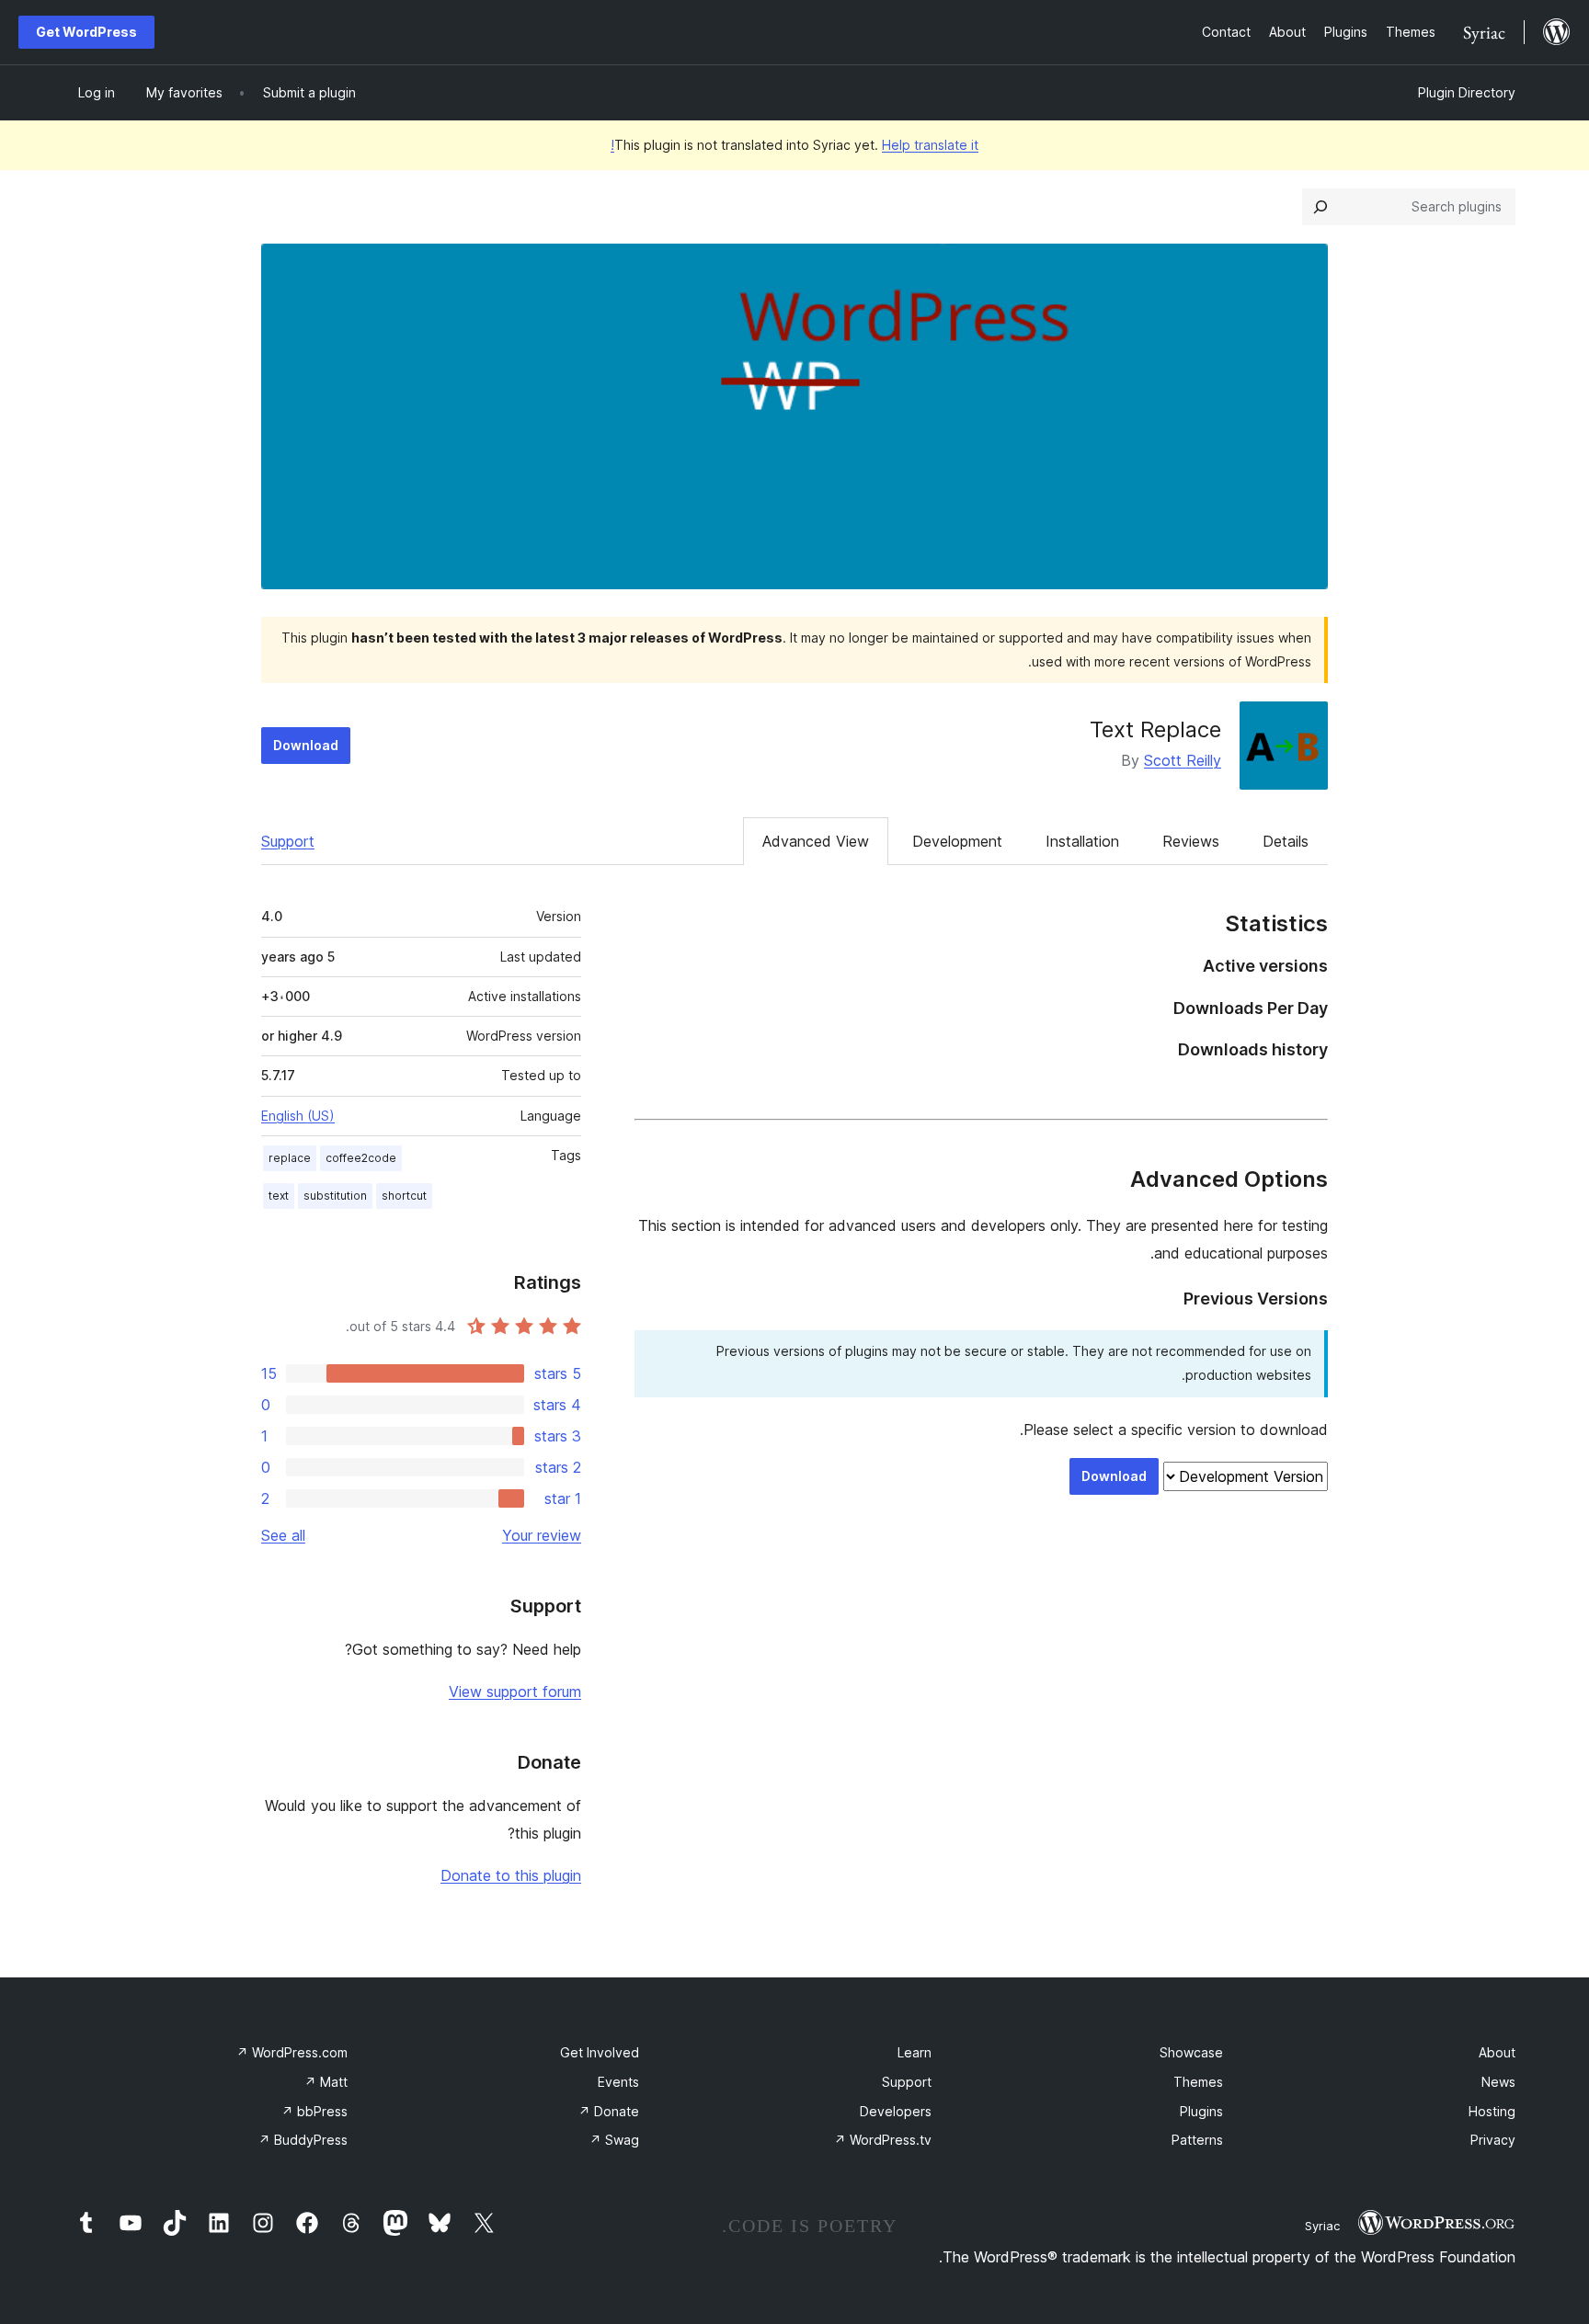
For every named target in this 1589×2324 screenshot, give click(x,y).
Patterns (1197, 2140)
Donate (609, 2111)
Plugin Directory (1467, 92)
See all (283, 1535)
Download (306, 745)
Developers (896, 2111)
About (1497, 2052)
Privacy (1493, 2140)
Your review (542, 1535)
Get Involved (600, 2052)
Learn (915, 2052)
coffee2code (361, 1158)
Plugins (1201, 2111)
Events (618, 2082)
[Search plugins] (1320, 207)
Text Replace (1155, 729)
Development (957, 841)
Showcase (1191, 2052)
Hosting (1492, 2111)
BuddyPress (303, 2140)
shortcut (404, 1196)
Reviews (1191, 841)
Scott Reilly (1183, 760)
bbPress (314, 2111)
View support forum (515, 1692)
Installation (1082, 841)
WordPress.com (292, 2052)
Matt (326, 2082)
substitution (335, 1196)
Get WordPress (86, 32)
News (1498, 2082)
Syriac (1322, 2226)
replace (290, 1158)
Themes (1198, 2082)
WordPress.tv (883, 2140)
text (279, 1196)
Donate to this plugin (511, 1875)
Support (288, 841)
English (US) (298, 1116)
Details (1286, 841)
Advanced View (816, 841)
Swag (614, 2140)
